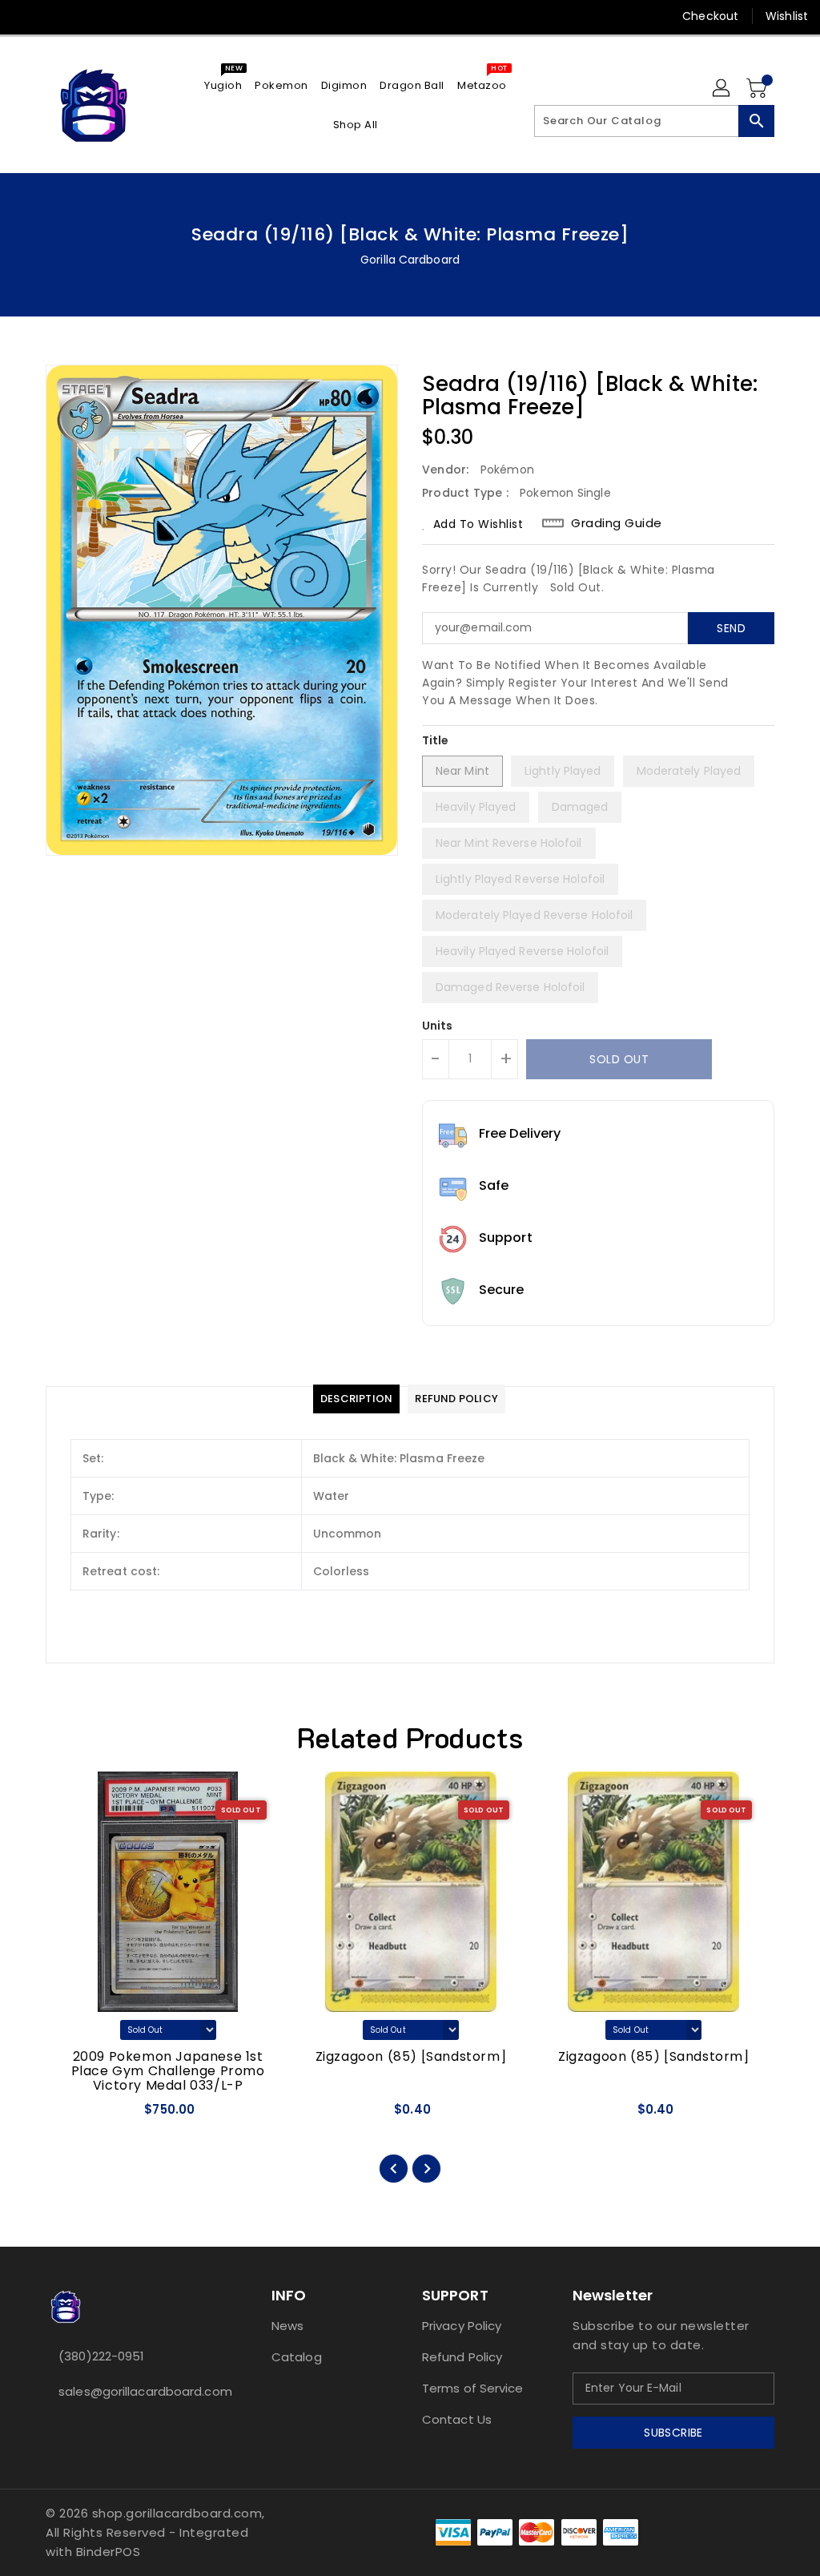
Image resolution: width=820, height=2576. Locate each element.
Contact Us (457, 2419)
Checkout (710, 16)
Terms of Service (473, 2388)
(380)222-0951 (101, 2356)
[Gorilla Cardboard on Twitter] (54, 16)
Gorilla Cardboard (410, 260)
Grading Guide (617, 523)
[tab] (356, 1399)
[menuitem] (223, 85)
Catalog (297, 2357)
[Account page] (722, 89)
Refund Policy (462, 2357)
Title (436, 740)
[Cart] (758, 89)
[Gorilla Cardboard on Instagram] (82, 16)
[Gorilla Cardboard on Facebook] (25, 16)
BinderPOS (109, 2552)
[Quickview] (77, 2114)
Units (438, 1026)
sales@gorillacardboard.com (129, 2391)
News (287, 2326)
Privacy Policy (462, 2326)
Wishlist (787, 16)
